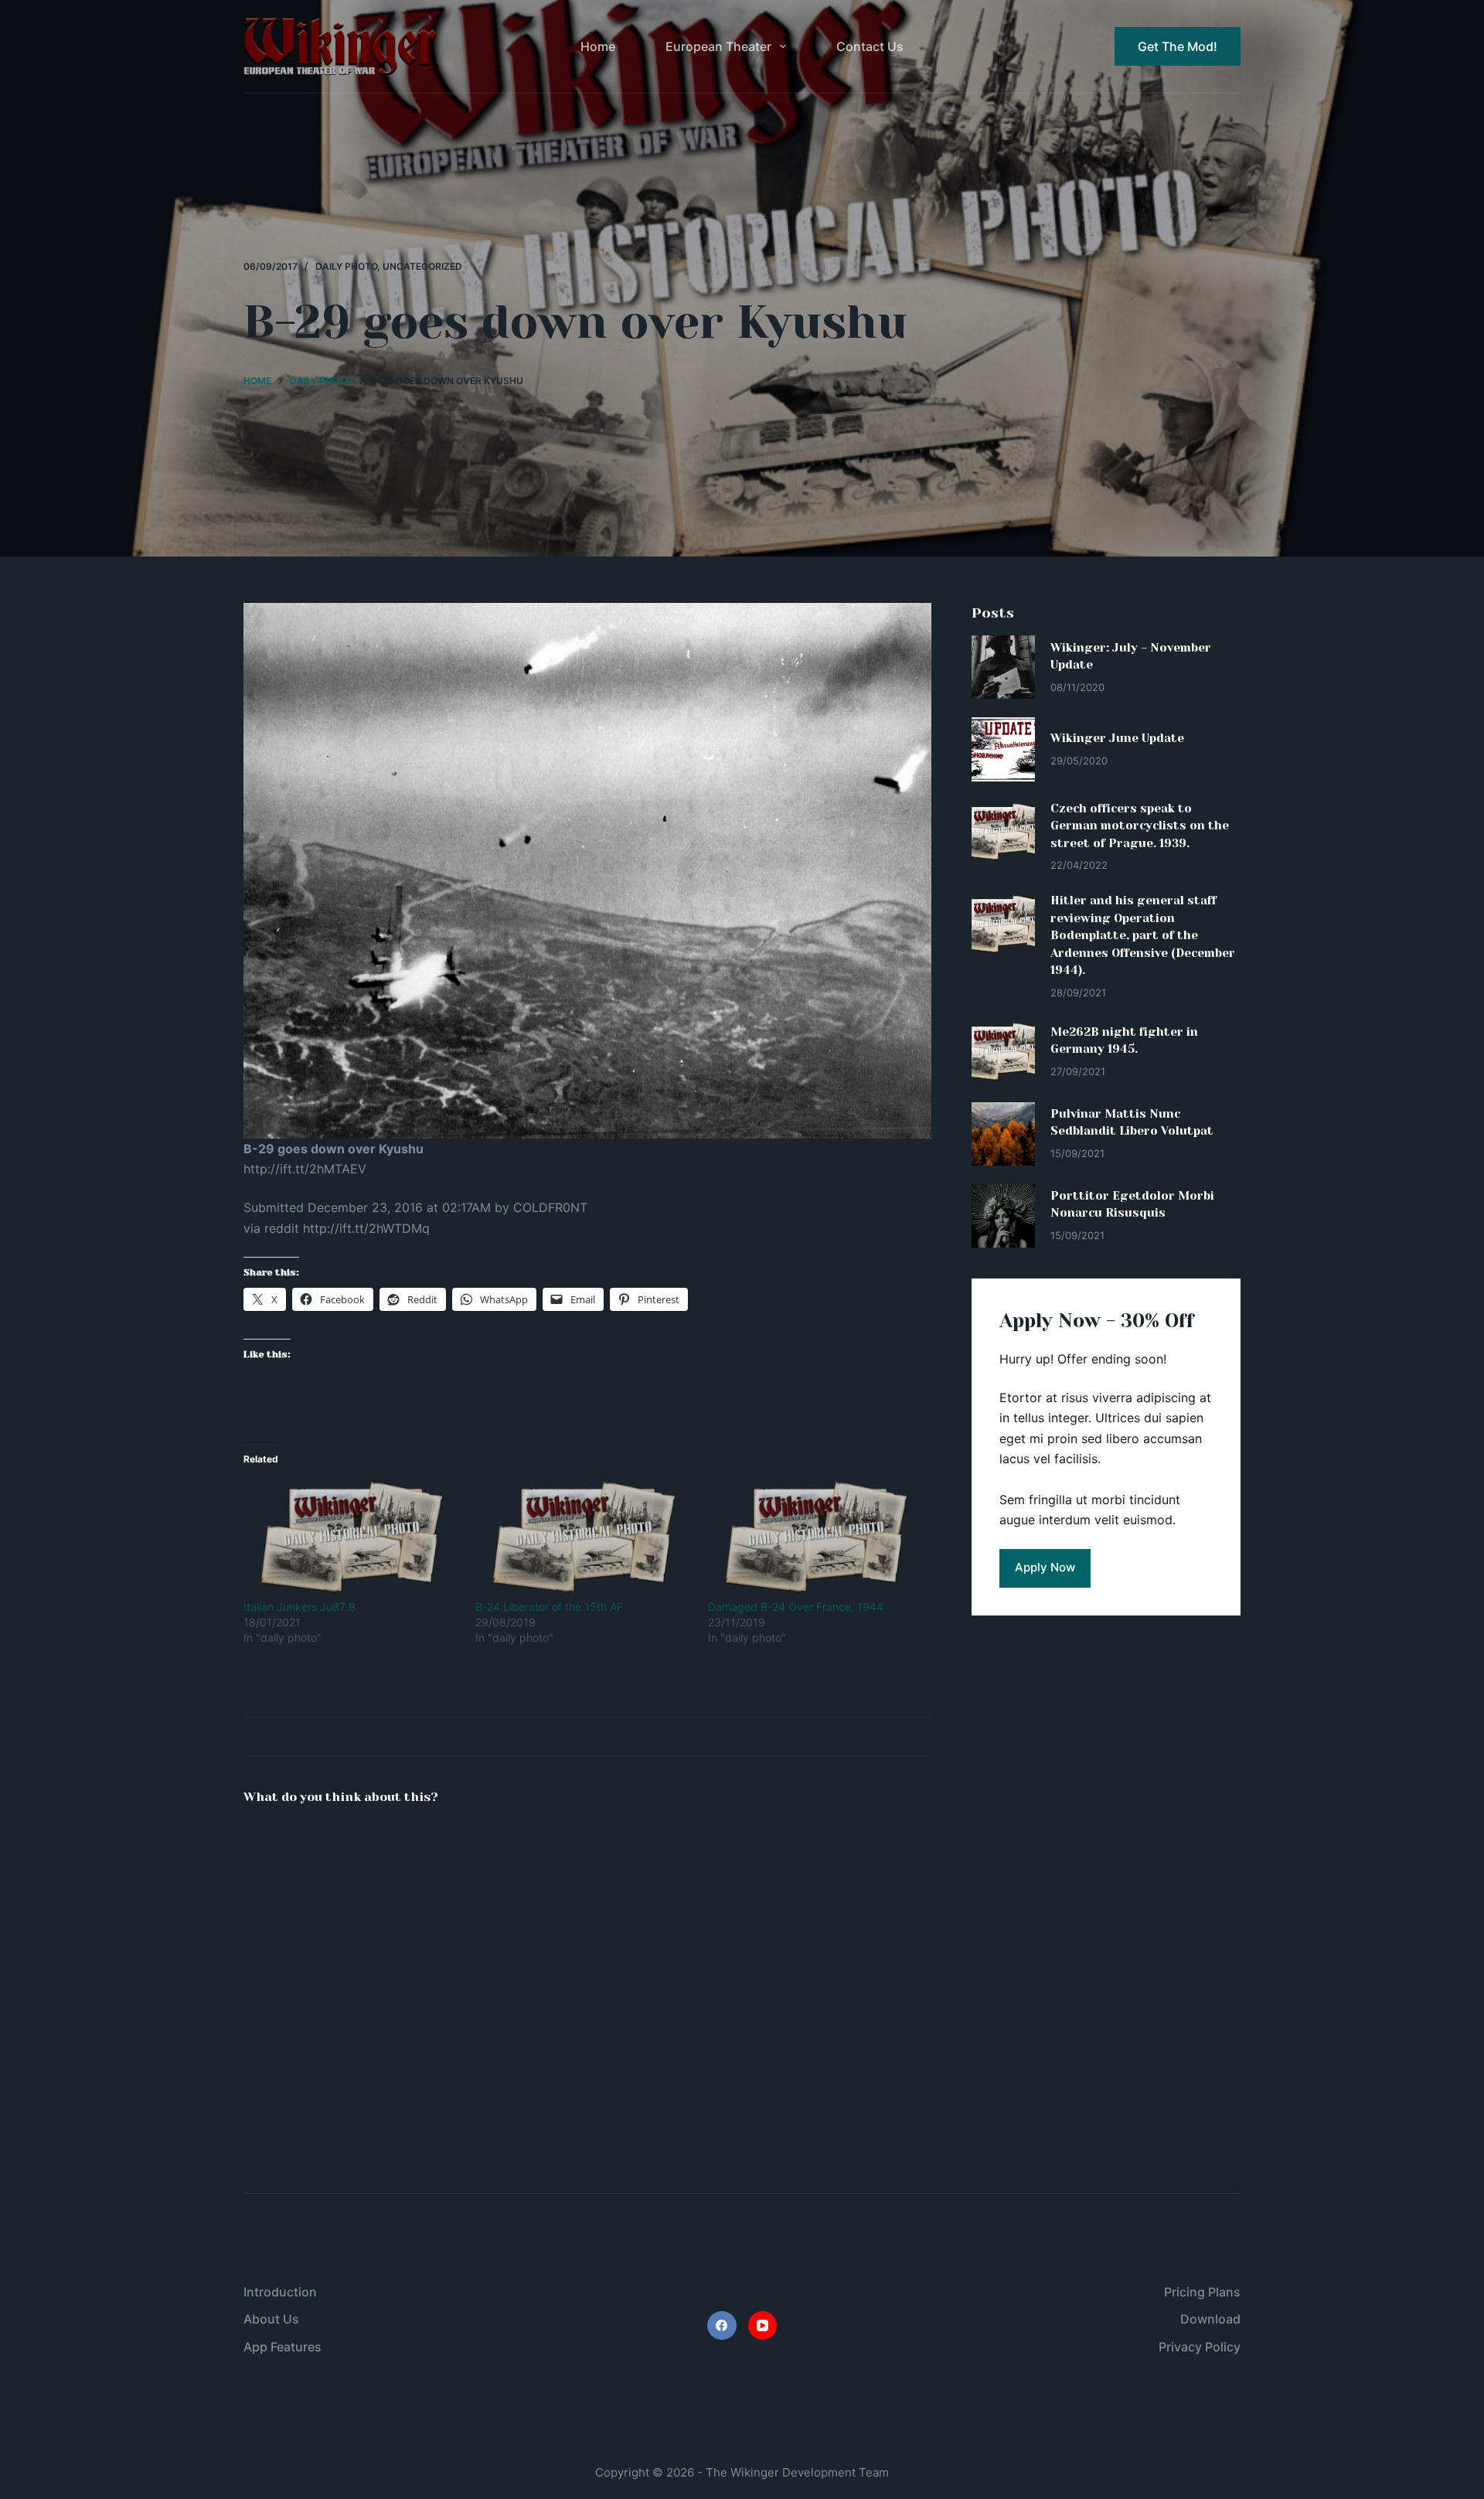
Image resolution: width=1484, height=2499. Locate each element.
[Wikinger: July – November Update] (1003, 667)
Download (1210, 2319)
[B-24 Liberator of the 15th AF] (584, 1537)
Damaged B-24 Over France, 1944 (796, 1607)
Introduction (280, 2292)
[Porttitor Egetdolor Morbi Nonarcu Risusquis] (1003, 1216)
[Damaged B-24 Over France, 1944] (816, 1537)
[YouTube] (763, 2326)
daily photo (346, 266)
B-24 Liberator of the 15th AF (549, 1607)
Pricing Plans (1202, 2292)
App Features (283, 2347)
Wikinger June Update (1117, 738)
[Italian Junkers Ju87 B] (352, 1537)
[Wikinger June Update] (1003, 749)
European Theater (718, 46)
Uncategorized (422, 266)
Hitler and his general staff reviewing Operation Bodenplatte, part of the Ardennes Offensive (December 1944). (1143, 935)
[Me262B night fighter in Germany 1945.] (1003, 1051)
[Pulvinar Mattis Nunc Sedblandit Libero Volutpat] (1003, 1134)
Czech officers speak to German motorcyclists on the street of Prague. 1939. (1140, 826)
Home (598, 46)
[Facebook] (722, 2326)
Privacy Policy (1200, 2347)
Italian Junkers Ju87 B (300, 1607)
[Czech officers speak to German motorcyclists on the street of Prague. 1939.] (1003, 832)
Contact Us (870, 46)
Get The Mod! (1178, 46)
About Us (271, 2319)
